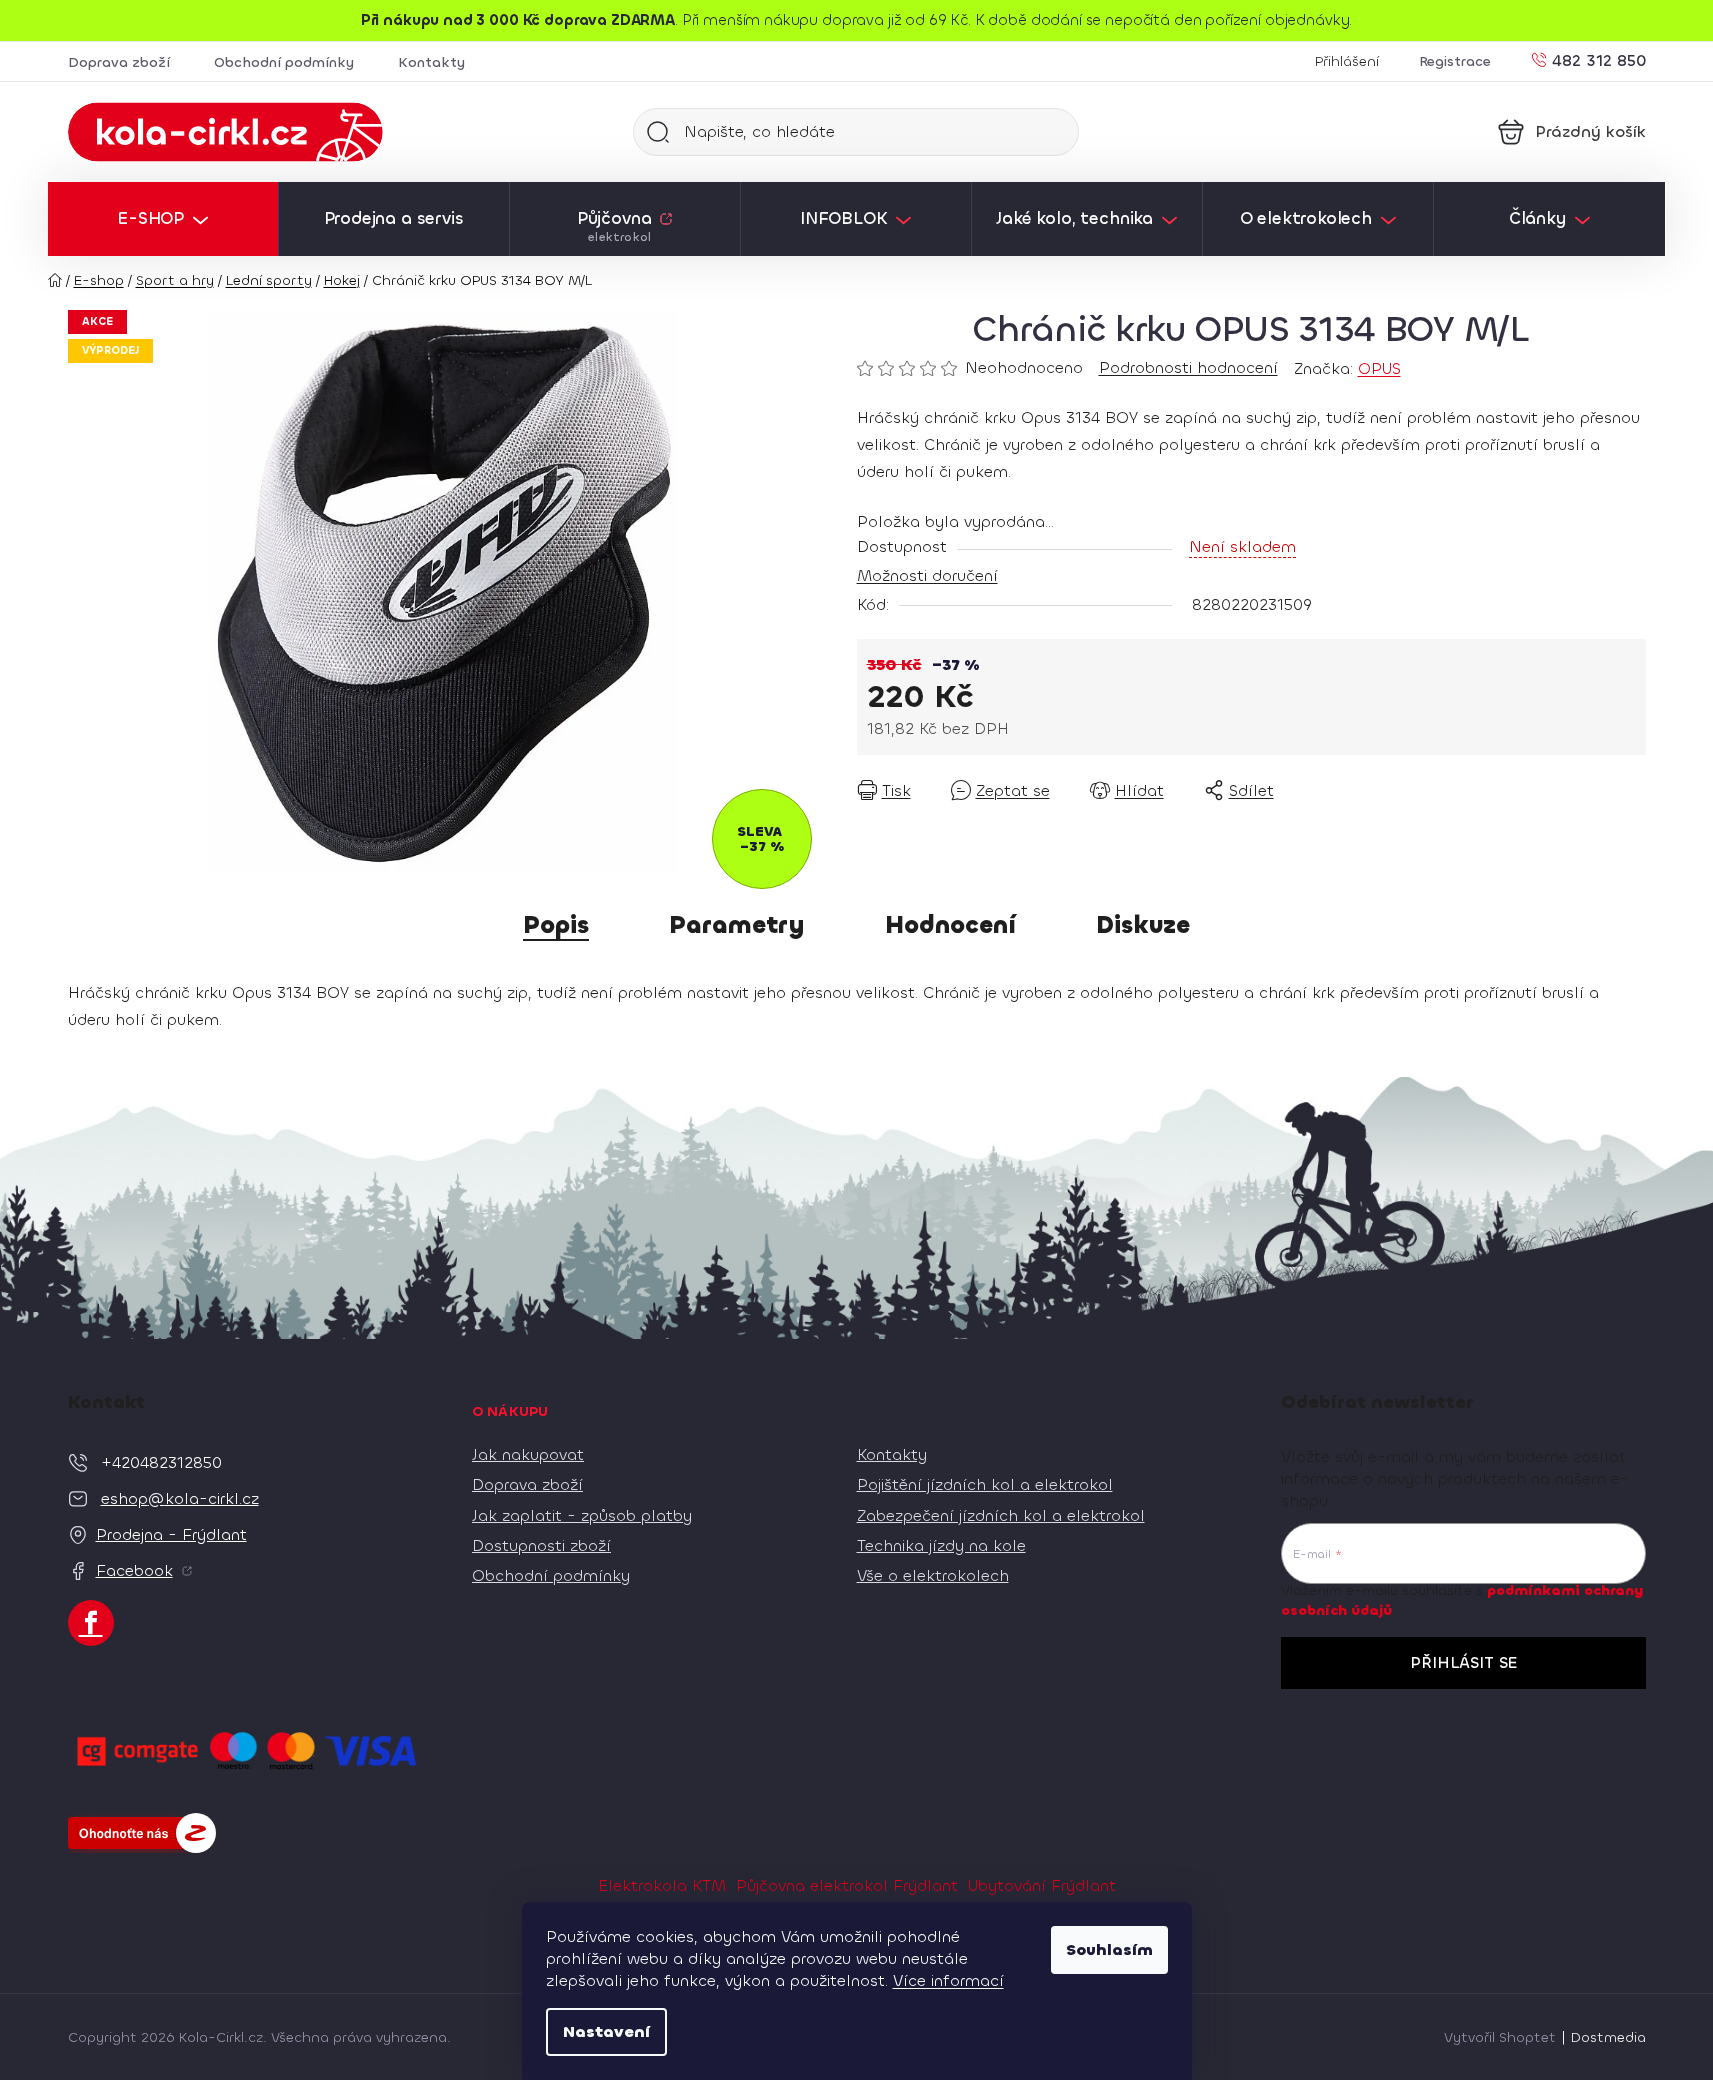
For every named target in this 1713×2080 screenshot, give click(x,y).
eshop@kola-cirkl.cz (180, 1498)
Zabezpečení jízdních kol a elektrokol (1001, 1515)
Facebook (134, 1570)
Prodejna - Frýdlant (171, 1534)
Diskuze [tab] (1143, 925)
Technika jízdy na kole (941, 1545)
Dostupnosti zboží (541, 1545)
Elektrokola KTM (662, 1885)
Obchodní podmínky (284, 62)
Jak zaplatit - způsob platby (582, 1515)
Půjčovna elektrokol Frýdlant (847, 1885)
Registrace (1455, 61)
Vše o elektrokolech (933, 1575)
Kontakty (431, 62)
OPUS (1379, 368)
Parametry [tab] (737, 925)
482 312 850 (1599, 59)
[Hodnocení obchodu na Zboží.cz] (142, 1833)
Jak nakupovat (528, 1454)
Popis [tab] (556, 925)
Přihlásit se (1463, 1662)
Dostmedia (1608, 2037)
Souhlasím (1109, 1949)
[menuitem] (163, 219)
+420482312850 (161, 1462)
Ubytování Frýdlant (1042, 1885)
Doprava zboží (119, 62)
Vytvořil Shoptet (1500, 2037)
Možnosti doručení (927, 575)
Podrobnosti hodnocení (1188, 367)
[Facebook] (91, 1623)
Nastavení (606, 2031)
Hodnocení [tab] (950, 925)
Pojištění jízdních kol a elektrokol (985, 1484)
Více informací (948, 1980)
